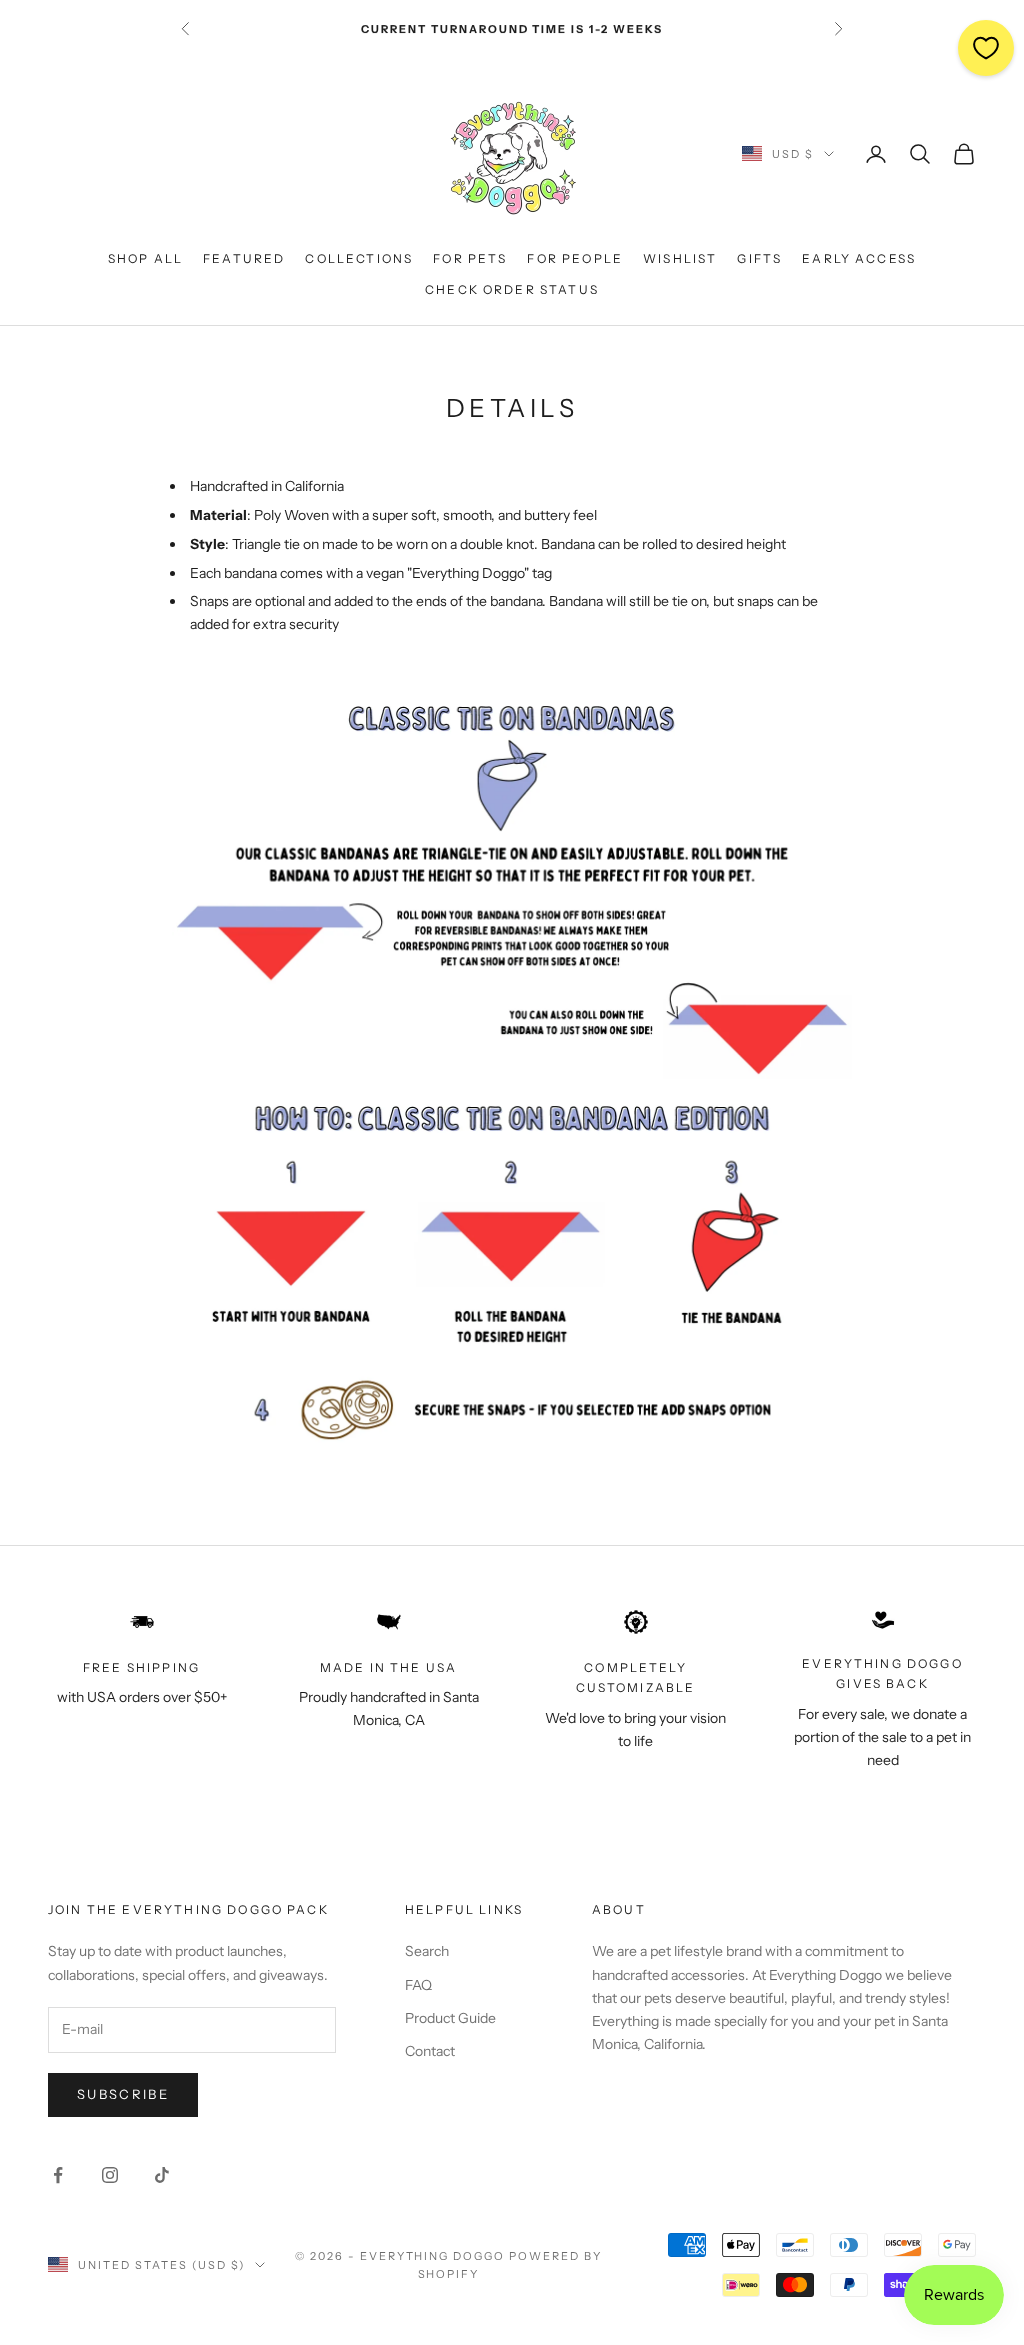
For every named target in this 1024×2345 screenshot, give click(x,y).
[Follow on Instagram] (110, 2175)
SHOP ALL (145, 258)
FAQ (418, 1985)
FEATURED (244, 258)
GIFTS (759, 258)
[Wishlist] (986, 48)
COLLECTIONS (359, 258)
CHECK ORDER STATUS (512, 289)
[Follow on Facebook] (58, 2175)
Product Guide (450, 2018)
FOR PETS (470, 258)
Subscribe (123, 2094)
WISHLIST (680, 258)
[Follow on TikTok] (162, 2175)
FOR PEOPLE (575, 258)
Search (427, 1951)
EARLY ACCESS (859, 258)
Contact (430, 2051)
